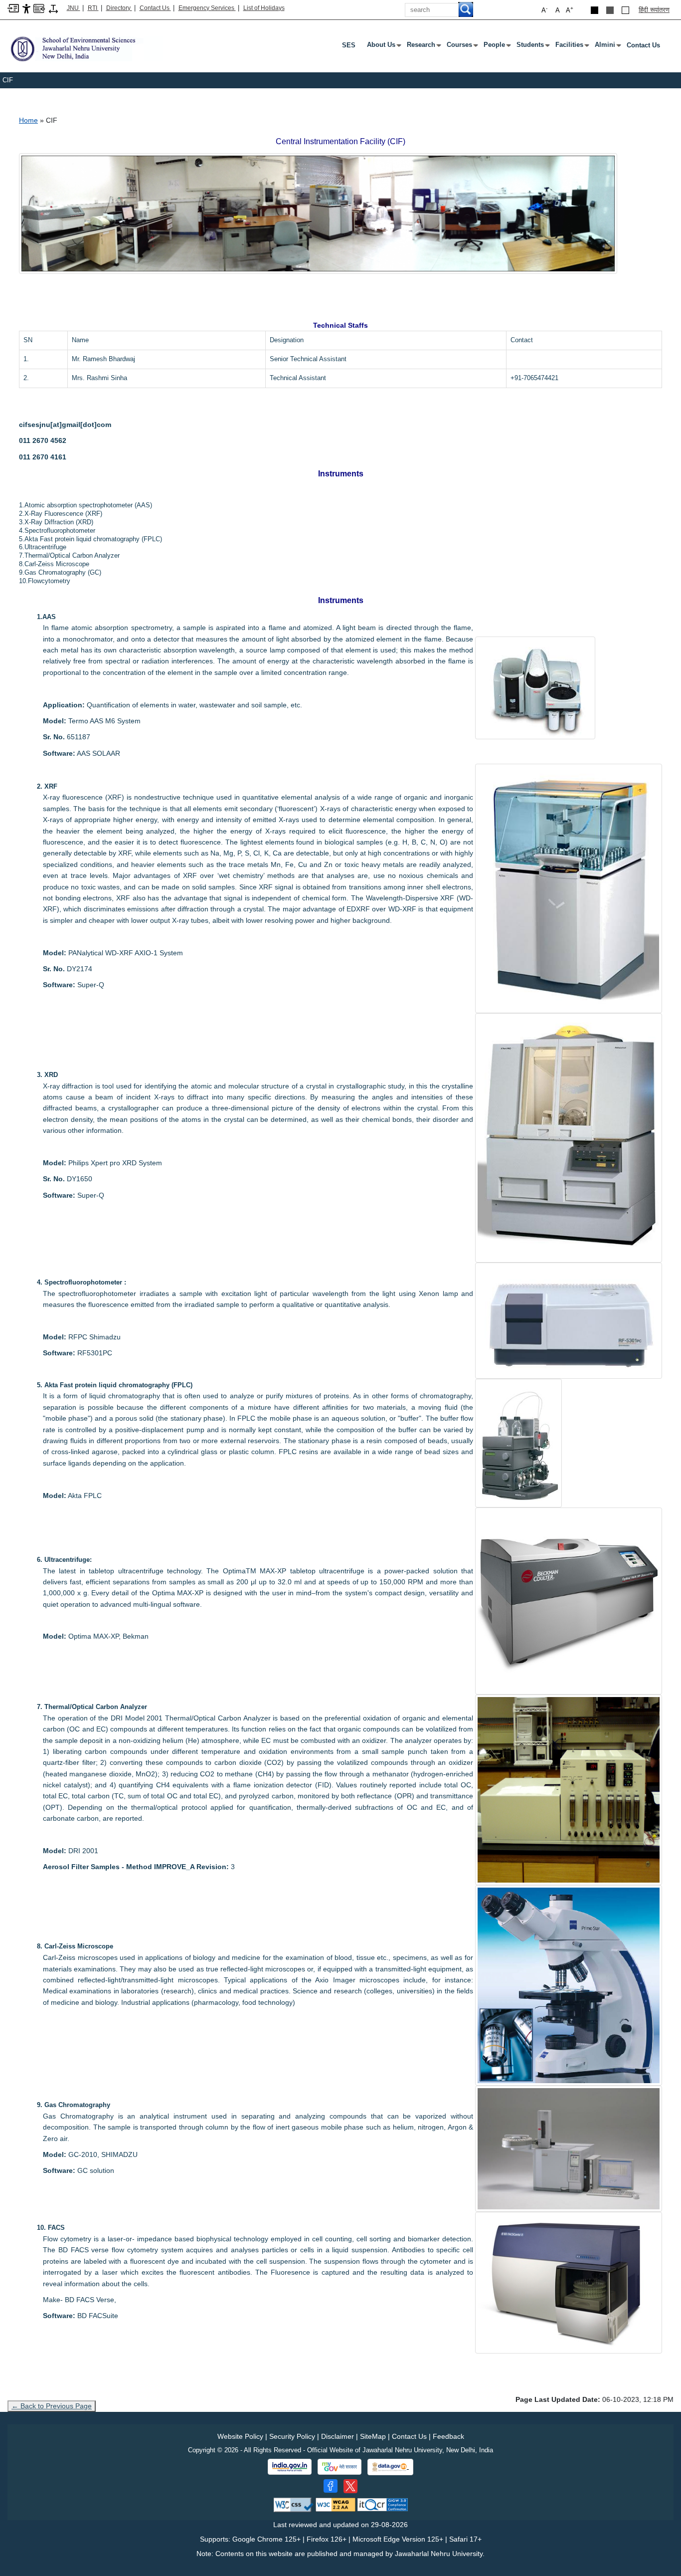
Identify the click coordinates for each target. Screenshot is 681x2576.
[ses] (85, 49)
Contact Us (155, 8)
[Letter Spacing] (53, 8)
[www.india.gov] (290, 2467)
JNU (74, 8)
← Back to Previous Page (52, 2406)
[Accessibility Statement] (26, 8)
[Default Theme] (625, 10)
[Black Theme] (595, 10)
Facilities (571, 47)
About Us (383, 47)
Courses (461, 47)
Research (423, 47)
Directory (119, 8)
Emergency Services (207, 8)
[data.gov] (390, 2467)
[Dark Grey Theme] (610, 10)
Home (28, 120)
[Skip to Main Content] (13, 8)
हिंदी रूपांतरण (654, 10)
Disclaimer (338, 2436)
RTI (93, 8)
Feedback (448, 2436)
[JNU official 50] (350, 2486)
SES (349, 45)
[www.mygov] (340, 2467)
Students (532, 47)
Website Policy (240, 2436)
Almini (607, 47)
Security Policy (292, 2436)
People (496, 47)
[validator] (294, 2504)
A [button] (570, 10)
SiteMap (373, 2436)
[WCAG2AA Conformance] (336, 2504)
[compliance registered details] (383, 2504)
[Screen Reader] (39, 8)
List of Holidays (264, 8)
